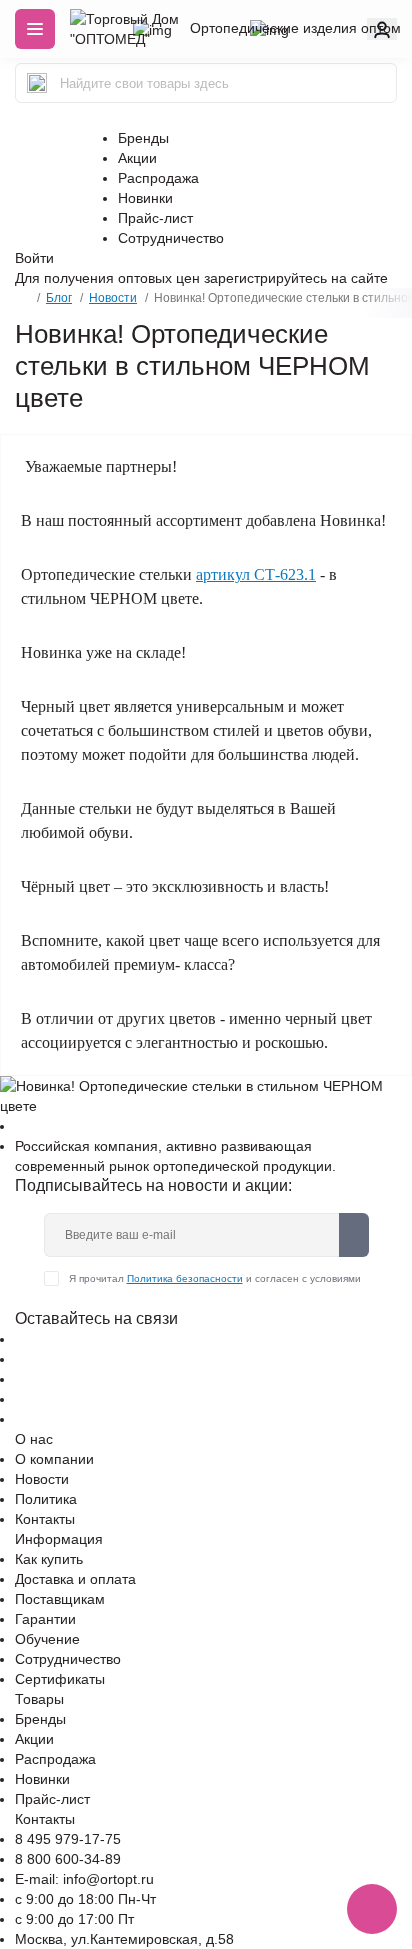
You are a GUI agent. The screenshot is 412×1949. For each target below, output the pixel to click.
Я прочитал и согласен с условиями (215, 1278)
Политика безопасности (185, 1278)
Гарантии (45, 1619)
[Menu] (35, 29)
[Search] (37, 83)
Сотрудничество (171, 238)
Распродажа (158, 178)
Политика (46, 1499)
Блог (59, 298)
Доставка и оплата (75, 1579)
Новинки (145, 198)
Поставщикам (60, 1599)
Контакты (45, 1519)
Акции (137, 158)
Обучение (47, 1639)
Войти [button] (34, 258)
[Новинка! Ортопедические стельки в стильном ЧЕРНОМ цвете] (206, 1095)
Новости (113, 298)
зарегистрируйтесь (265, 278)
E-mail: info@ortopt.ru (84, 1879)
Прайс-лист (155, 218)
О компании (54, 1459)
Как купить (49, 1559)
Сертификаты (60, 1679)
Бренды (143, 138)
